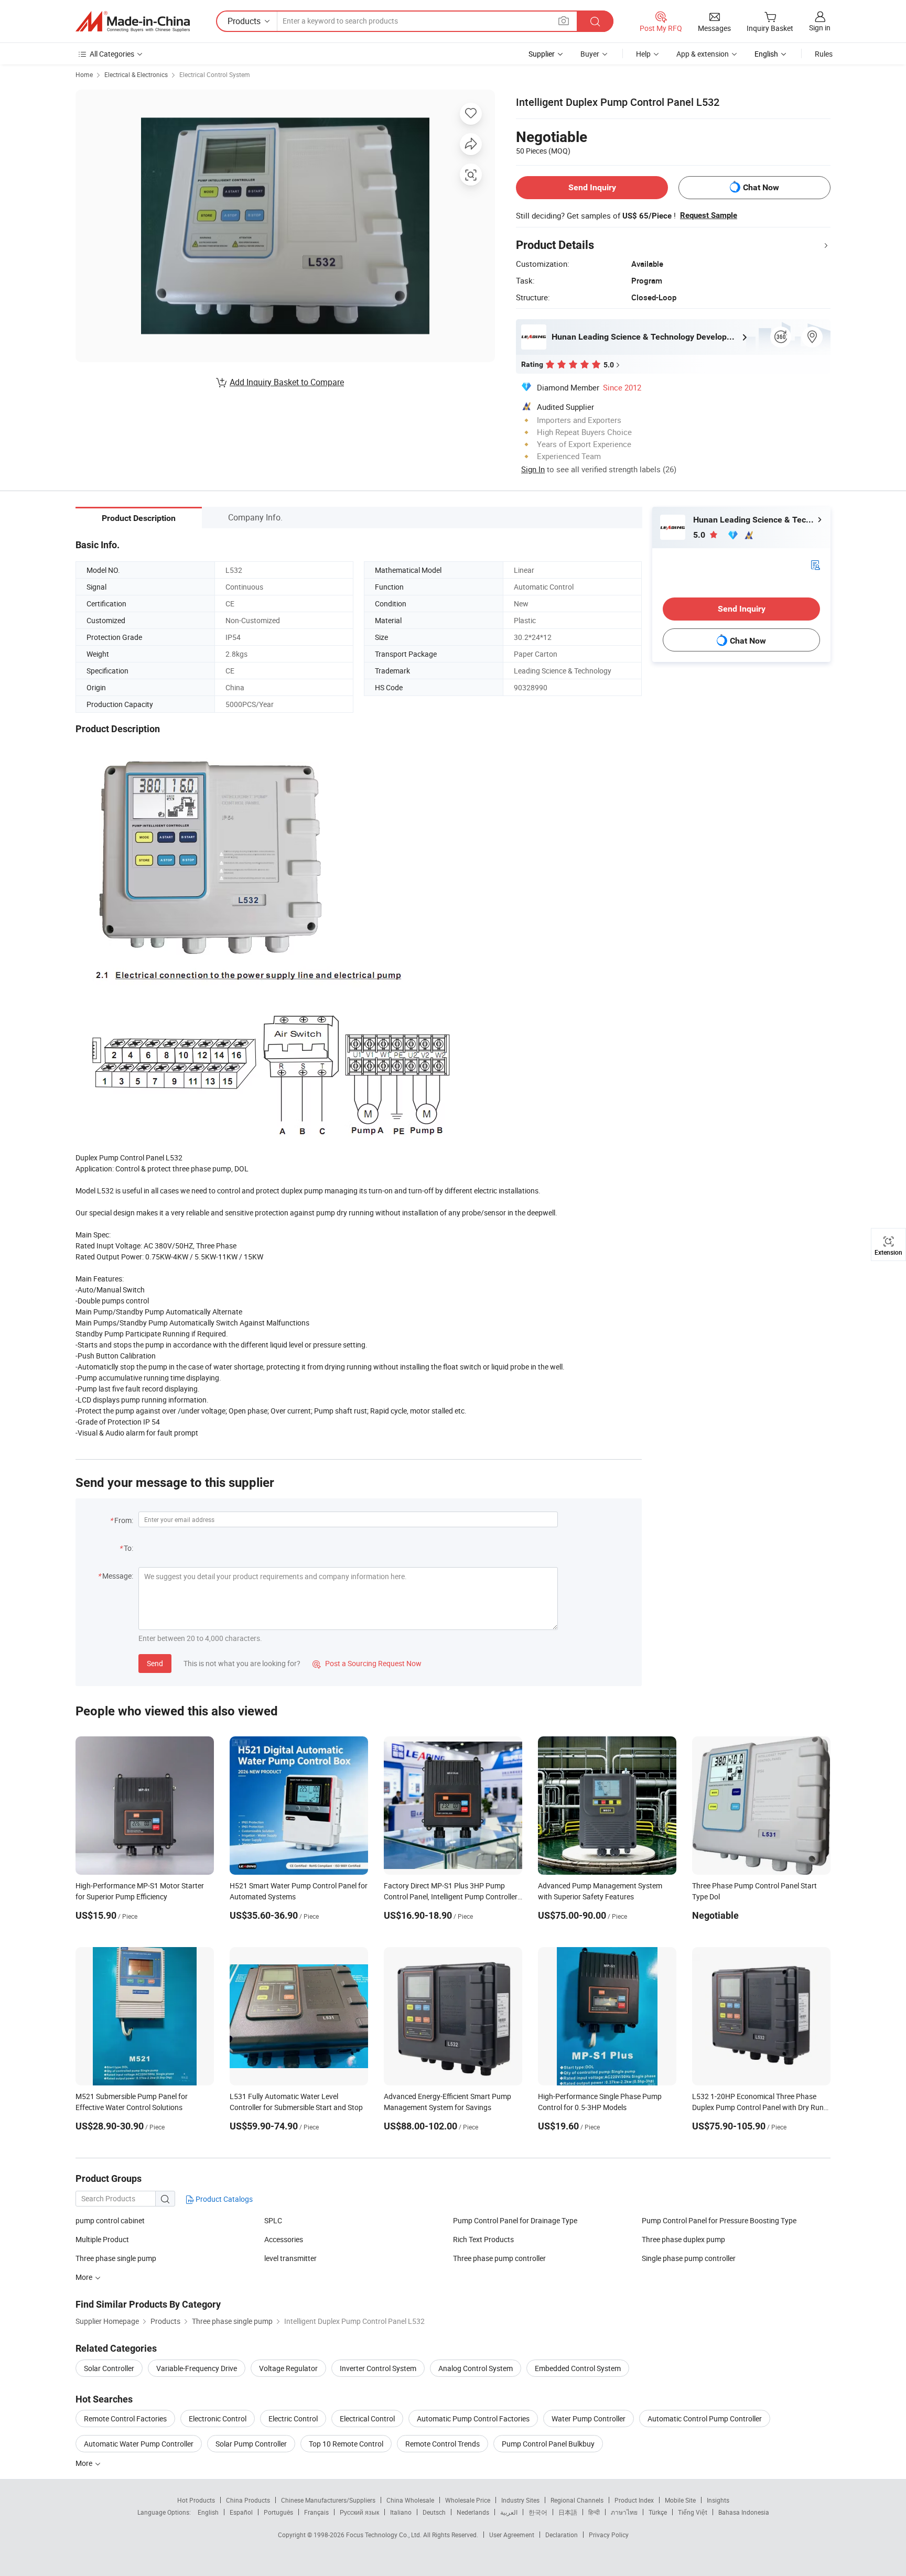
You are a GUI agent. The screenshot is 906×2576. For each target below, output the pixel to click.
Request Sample (709, 215)
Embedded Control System (578, 2368)
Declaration (562, 2535)
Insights (718, 2500)
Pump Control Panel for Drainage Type (515, 2220)
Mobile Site (680, 2500)
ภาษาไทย (624, 2512)
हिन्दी (594, 2512)
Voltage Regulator (288, 2368)
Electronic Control (218, 2419)
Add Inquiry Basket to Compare (287, 382)
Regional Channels (577, 2500)
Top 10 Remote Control (346, 2444)
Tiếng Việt (693, 2512)
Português (278, 2512)
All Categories (112, 54)
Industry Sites (520, 2500)
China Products (248, 2500)
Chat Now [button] (761, 187)
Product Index (634, 2500)
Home (84, 74)
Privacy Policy (609, 2535)
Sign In (533, 469)
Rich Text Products (483, 2239)
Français (316, 2512)
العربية (509, 2512)
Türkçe (658, 2512)
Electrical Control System (215, 74)
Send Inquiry (592, 187)
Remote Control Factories (125, 2419)
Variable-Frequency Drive (197, 2368)
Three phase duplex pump (683, 2239)
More (85, 2463)
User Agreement (512, 2535)
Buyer (590, 54)
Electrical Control (367, 2419)
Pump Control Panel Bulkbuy (548, 2444)
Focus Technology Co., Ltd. (385, 2535)
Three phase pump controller (499, 2258)
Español (241, 2512)
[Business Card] (815, 564)
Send (155, 1663)
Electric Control (293, 2419)
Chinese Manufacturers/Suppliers (328, 2500)
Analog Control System (476, 2368)
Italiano (401, 2512)
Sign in (820, 28)
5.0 (700, 535)
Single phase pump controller (689, 2258)
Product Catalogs (223, 2199)
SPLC (273, 2220)
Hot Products (196, 2500)
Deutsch (434, 2512)
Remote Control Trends (443, 2444)
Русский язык (359, 2512)
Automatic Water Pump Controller (139, 2444)
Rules (824, 54)
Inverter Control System (378, 2368)
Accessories (284, 2239)
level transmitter (290, 2258)
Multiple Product (102, 2239)
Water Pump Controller (589, 2419)
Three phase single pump (116, 2258)
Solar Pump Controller (251, 2444)
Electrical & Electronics (136, 74)
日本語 (568, 2512)
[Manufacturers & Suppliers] (133, 21)
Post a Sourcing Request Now (367, 1663)
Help (643, 54)
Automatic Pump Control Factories (473, 2419)
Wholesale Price (468, 2500)
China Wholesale (410, 2500)
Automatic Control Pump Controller (705, 2419)
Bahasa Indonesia (744, 2512)
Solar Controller (109, 2368)
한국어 (538, 2512)
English (208, 2512)
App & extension (703, 54)
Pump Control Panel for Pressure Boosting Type (719, 2220)
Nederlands (473, 2512)
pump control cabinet (110, 2220)
